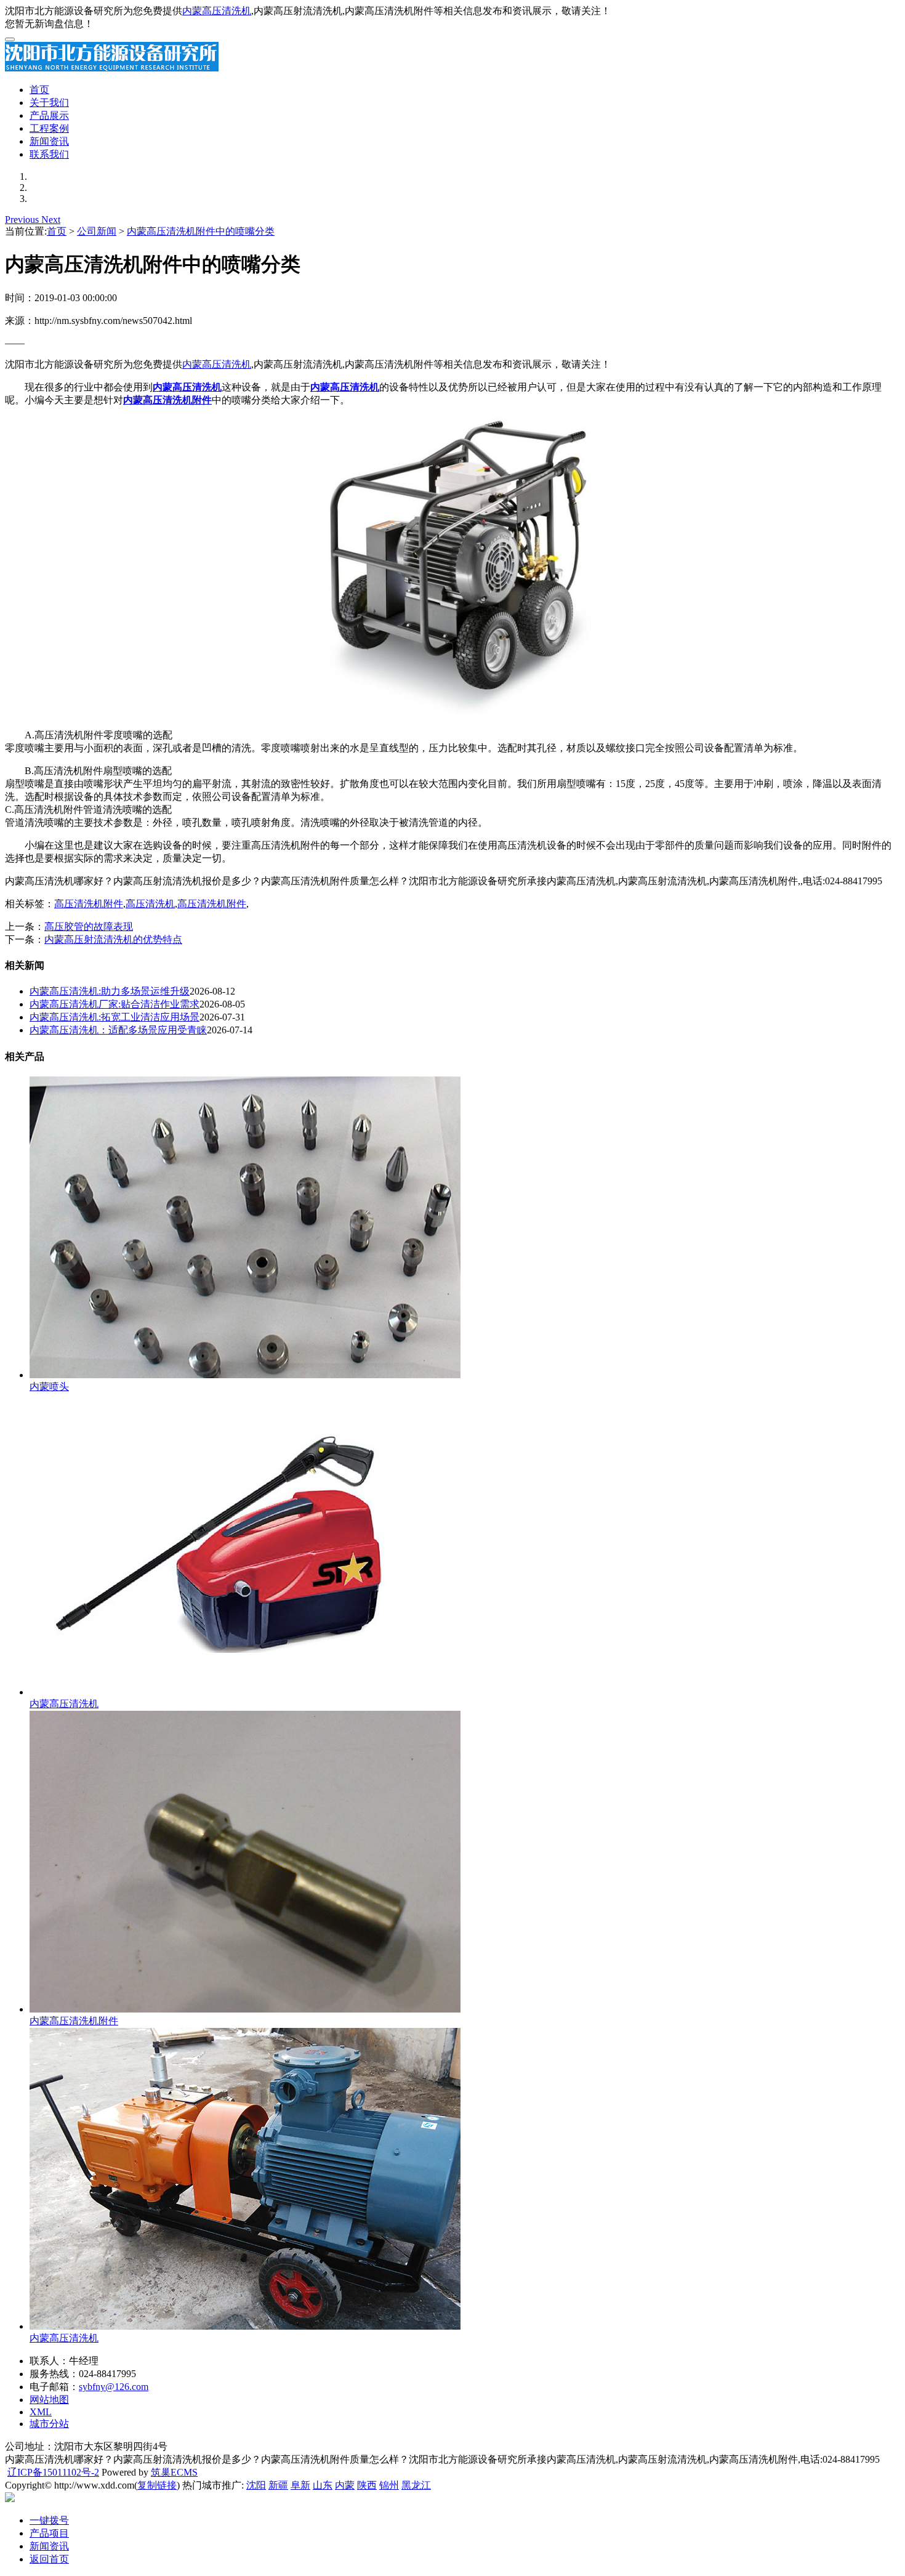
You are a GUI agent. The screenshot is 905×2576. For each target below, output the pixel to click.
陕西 (367, 2485)
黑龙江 (416, 2485)
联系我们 (49, 154)
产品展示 (49, 115)
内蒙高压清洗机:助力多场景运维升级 (110, 991)
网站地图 (49, 2400)
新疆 (278, 2485)
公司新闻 (97, 231)
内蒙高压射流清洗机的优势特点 (113, 939)
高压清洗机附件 (89, 904)
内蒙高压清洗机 (217, 11)
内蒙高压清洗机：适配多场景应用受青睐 (118, 1030)
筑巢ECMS (174, 2472)
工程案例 (49, 128)
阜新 (300, 2485)
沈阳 (256, 2485)
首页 (39, 90)
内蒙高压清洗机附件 (74, 2021)
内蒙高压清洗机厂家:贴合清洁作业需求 (115, 1004)
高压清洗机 (150, 904)
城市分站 (49, 2424)
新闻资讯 (49, 141)
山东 (323, 2485)
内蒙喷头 (49, 1387)
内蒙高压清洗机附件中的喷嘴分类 (201, 231)
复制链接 (157, 2485)
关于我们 (49, 103)
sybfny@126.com (114, 2387)
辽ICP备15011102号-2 (53, 2472)
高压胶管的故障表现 (89, 927)
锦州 (389, 2485)
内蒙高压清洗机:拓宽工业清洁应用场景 (115, 1017)
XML (41, 2412)
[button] (23, 220)
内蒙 (345, 2485)
